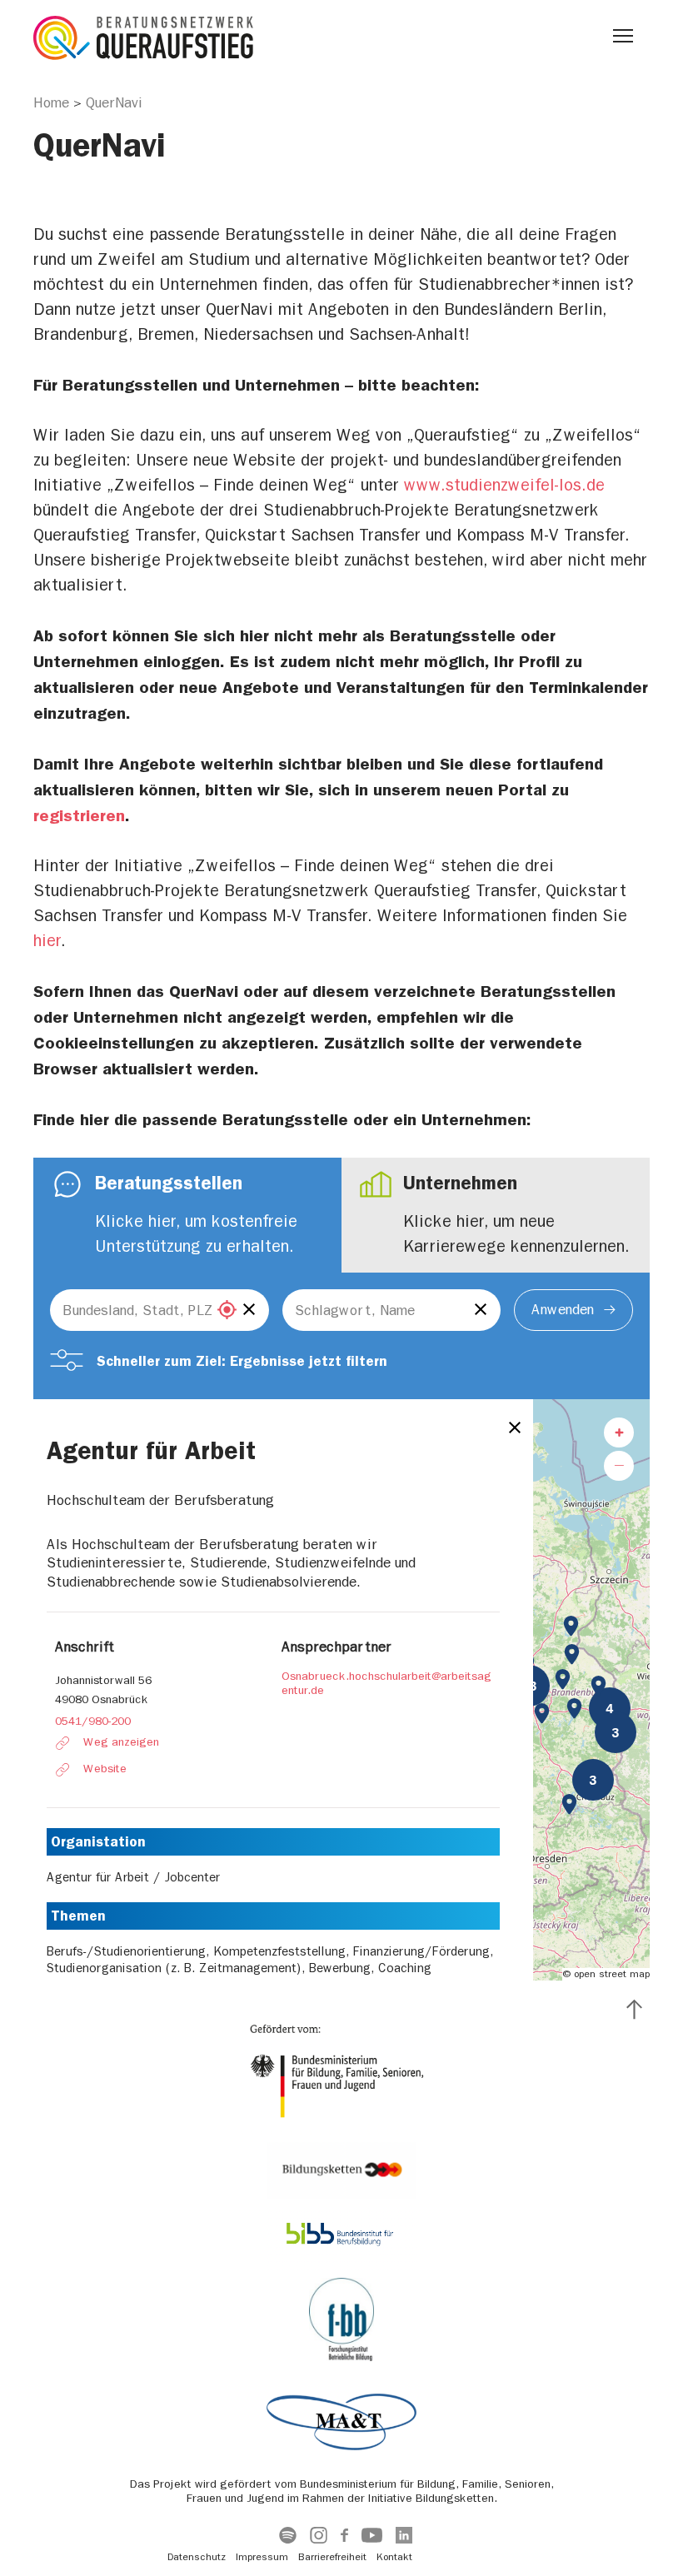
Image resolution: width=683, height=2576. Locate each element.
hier (47, 941)
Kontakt (394, 2557)
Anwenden (563, 1309)
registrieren (79, 815)
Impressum (262, 2557)
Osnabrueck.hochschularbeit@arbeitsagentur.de (386, 1684)
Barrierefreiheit (332, 2557)
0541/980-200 (93, 1721)
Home (51, 102)
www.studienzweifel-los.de (504, 485)
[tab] (187, 1215)
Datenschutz (197, 2557)
